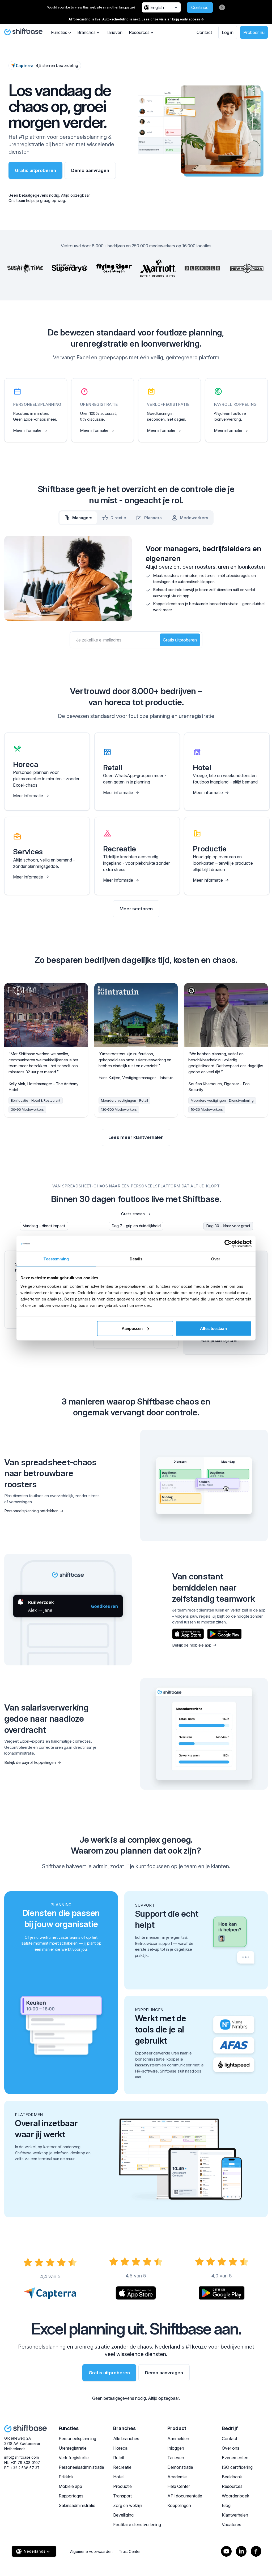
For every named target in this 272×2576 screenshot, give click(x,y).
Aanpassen (132, 1328)
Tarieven (114, 32)
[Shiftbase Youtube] (226, 2551)
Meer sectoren (136, 909)
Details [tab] (136, 1259)
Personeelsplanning (77, 2439)
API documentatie (185, 2496)
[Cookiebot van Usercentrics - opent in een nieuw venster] (228, 1244)
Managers (82, 518)
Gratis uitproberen (35, 170)
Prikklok (66, 2477)
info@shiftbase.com (22, 2457)
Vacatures (231, 2525)
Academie (177, 2477)
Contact (204, 32)
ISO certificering (237, 2467)
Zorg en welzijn (128, 2505)
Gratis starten (133, 1214)
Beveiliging (123, 2515)
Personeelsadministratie (81, 2467)
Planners (153, 518)
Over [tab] (216, 1259)
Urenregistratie (73, 2448)
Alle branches (126, 2439)
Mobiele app (70, 2486)
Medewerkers (194, 518)
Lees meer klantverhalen (136, 1137)
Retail (118, 2458)
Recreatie (122, 2467)
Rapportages (71, 2496)
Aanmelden (178, 2439)
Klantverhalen (235, 2515)
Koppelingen (179, 2505)
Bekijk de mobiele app (192, 1645)
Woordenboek (235, 2496)
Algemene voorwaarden (91, 2551)
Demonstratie (180, 2467)
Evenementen (235, 2458)
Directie (118, 518)
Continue (200, 7)
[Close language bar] (222, 7)
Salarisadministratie (77, 2505)
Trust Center (130, 2551)
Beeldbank (232, 2477)
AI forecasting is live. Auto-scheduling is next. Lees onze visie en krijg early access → (136, 19)
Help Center (179, 2486)
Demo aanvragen (90, 170)
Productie (122, 2486)
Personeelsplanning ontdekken (31, 1511)
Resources (232, 2486)
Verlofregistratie (74, 2458)
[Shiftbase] (23, 32)
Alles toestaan (213, 1328)
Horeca (120, 2448)
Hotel (118, 2477)
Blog (226, 2505)
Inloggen (176, 2448)
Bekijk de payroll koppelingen (30, 1762)
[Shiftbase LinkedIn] (241, 2551)
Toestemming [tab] (56, 1259)
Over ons (231, 2448)
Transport (122, 2496)
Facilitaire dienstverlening (137, 2525)
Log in (228, 32)
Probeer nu (254, 32)
